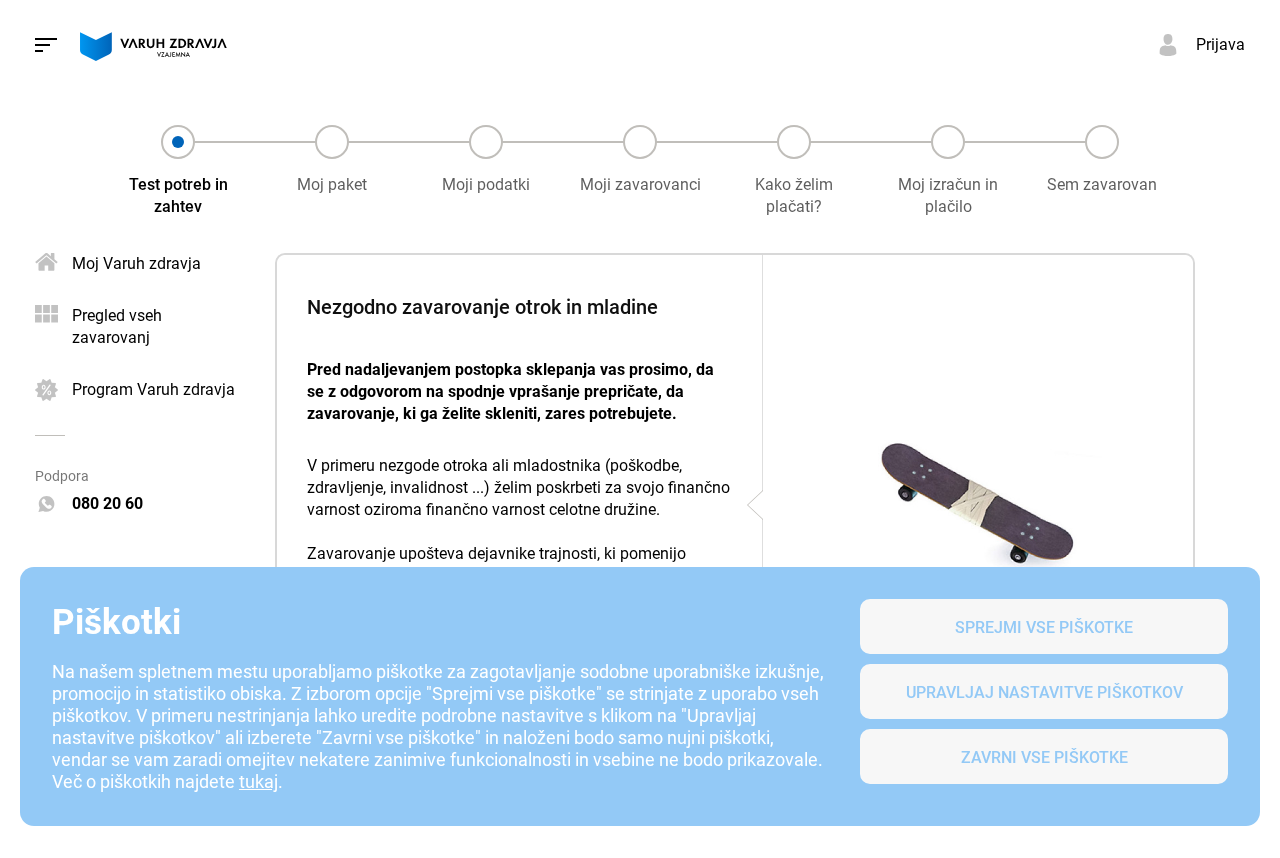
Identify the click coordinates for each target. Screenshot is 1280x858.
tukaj (258, 781)
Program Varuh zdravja (153, 389)
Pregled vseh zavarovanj (117, 326)
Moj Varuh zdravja (136, 263)
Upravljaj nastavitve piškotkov (1044, 692)
